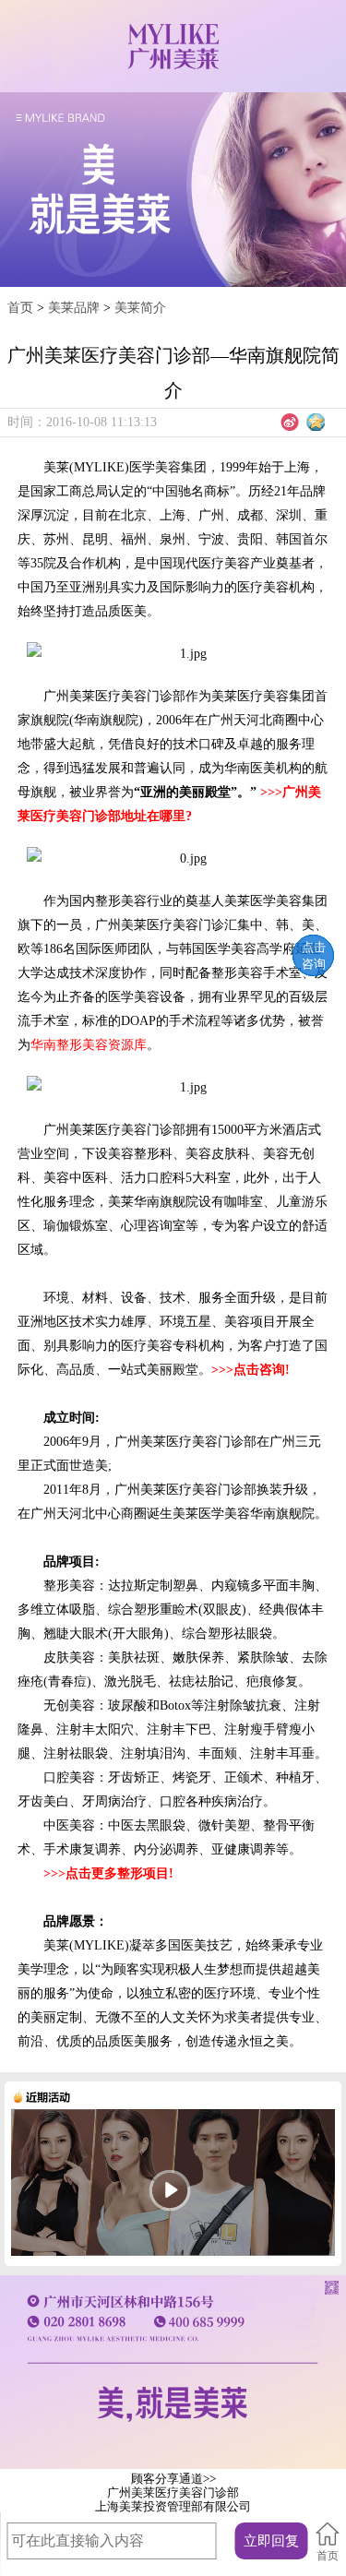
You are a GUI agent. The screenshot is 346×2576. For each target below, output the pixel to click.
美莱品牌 (74, 308)
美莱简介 (140, 308)
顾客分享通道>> (173, 2479)
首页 (20, 308)
